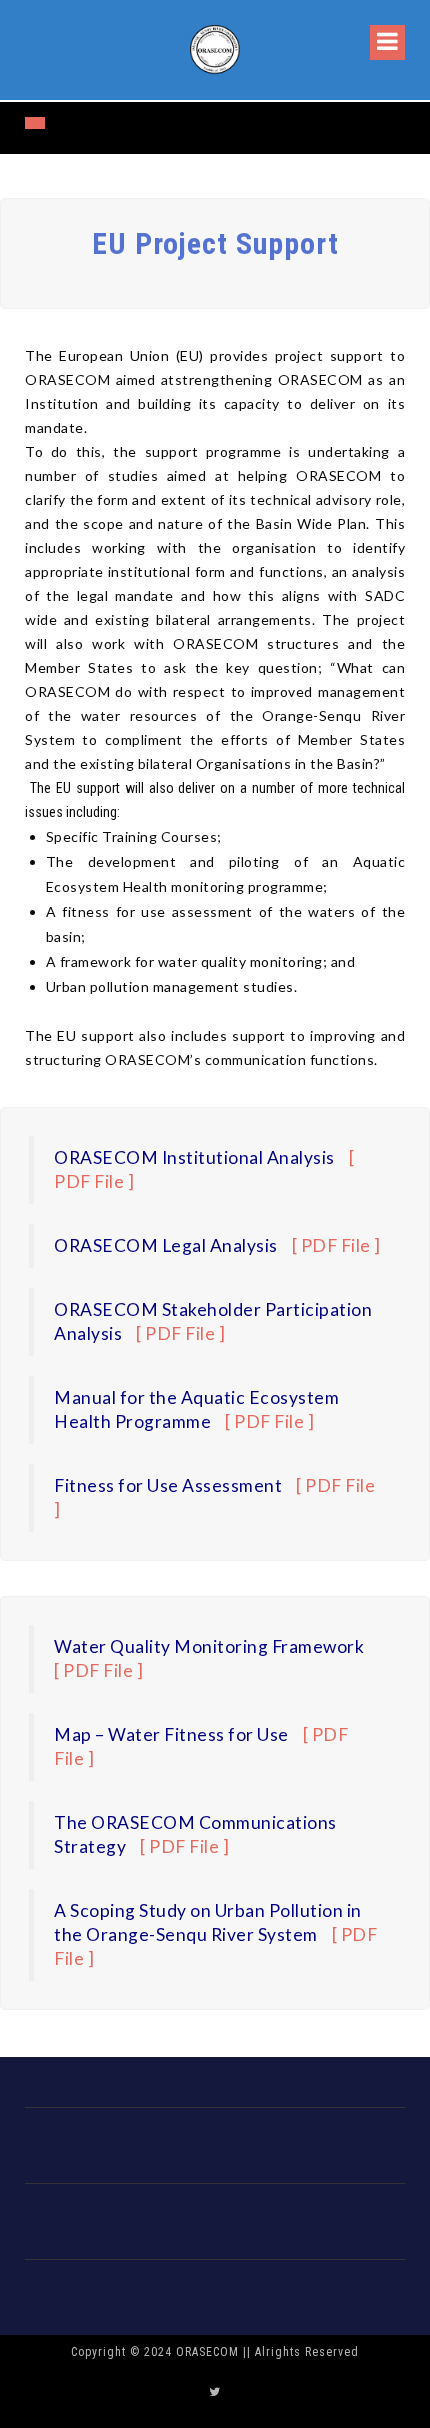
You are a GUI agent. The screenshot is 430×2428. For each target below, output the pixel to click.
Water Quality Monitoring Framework (211, 1646)
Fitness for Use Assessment (168, 1485)
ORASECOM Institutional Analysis (194, 1157)
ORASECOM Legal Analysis (166, 1245)
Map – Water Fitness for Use (171, 1734)
